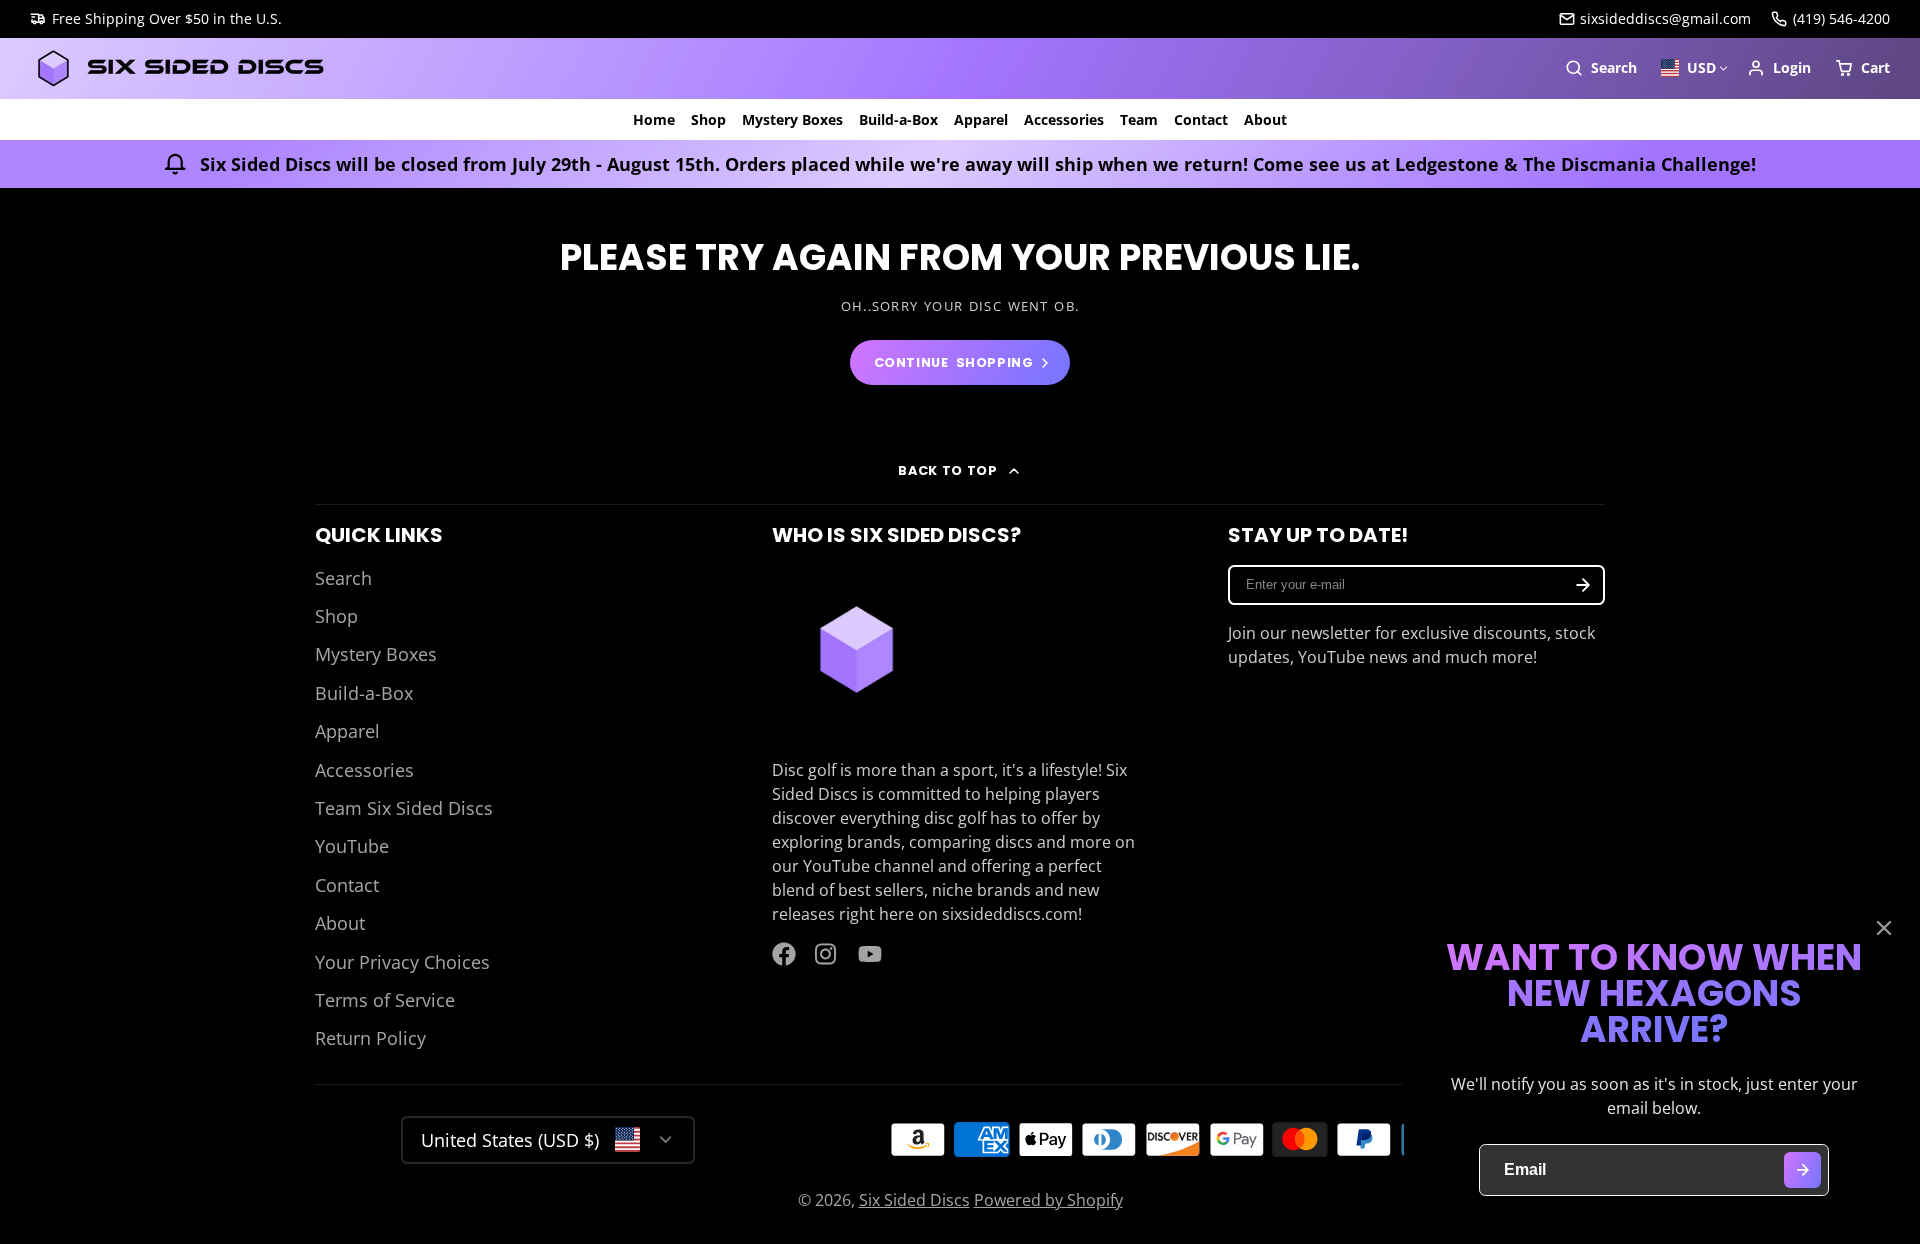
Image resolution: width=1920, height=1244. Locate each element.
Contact (1201, 119)
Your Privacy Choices (402, 962)
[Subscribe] (1583, 585)
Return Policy (370, 1038)
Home (654, 119)
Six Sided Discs (914, 1200)
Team (1139, 119)
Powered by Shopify (1048, 1200)
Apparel (981, 119)
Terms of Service (385, 1000)
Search (343, 578)
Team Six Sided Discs (404, 808)
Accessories (1064, 119)
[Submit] (1802, 1170)
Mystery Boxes (792, 119)
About (1265, 119)
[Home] (180, 68)
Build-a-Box (898, 119)
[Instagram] (827, 954)
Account (1779, 68)
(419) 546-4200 (1841, 18)
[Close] (1884, 928)
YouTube (352, 846)
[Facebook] (784, 954)
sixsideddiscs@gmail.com (1665, 18)
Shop (708, 119)
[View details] (856, 649)
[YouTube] (870, 954)
